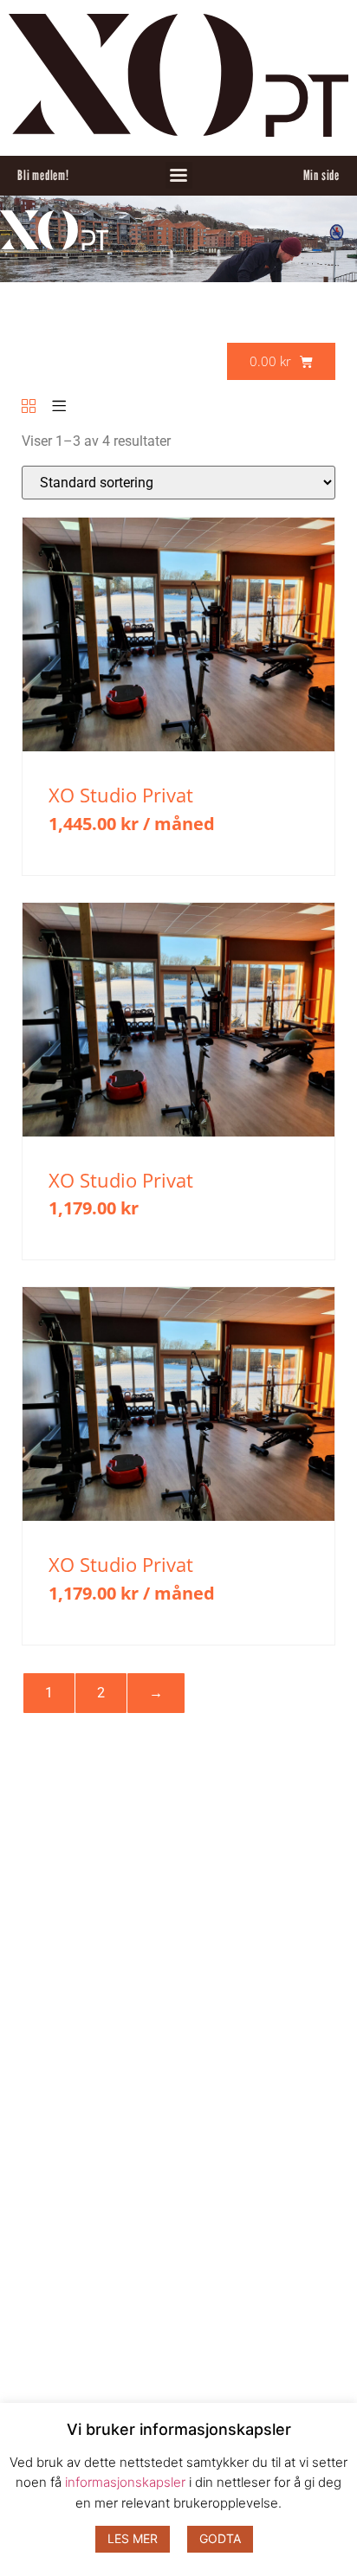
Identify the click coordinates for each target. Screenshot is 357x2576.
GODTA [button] (220, 2538)
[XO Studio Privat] (178, 1516)
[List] (59, 407)
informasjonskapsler (125, 2482)
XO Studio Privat (121, 795)
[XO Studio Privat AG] (178, 1132)
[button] (178, 175)
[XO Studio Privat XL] (178, 747)
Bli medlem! (43, 175)
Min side (321, 175)
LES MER (133, 2538)
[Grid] (29, 407)
